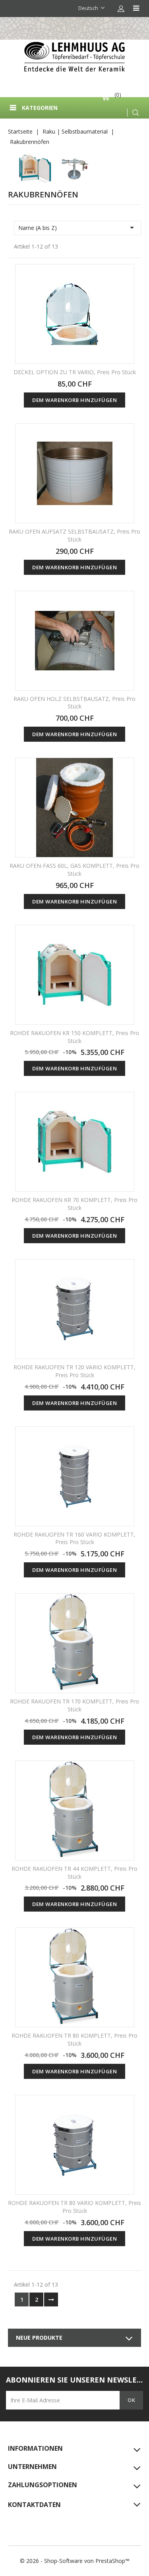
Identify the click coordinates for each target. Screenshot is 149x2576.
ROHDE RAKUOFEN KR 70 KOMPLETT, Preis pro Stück (74, 1204)
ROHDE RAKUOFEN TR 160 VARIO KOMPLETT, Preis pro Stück (74, 1538)
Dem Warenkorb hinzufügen (74, 400)
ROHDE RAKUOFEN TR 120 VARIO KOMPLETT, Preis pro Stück (74, 1371)
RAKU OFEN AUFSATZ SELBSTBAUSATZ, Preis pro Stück (74, 535)
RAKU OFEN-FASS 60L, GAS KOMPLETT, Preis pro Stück (74, 870)
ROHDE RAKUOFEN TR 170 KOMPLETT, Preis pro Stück (74, 1705)
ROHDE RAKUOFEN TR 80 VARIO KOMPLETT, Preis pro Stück (74, 2207)
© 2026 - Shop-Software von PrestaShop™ (75, 2561)
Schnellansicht (123, 276)
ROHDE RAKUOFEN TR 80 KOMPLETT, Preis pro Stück (74, 2039)
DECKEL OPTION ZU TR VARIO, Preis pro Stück (75, 372)
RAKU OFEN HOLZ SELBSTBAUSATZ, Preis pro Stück (74, 703)
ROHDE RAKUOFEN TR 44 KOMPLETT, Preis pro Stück (74, 1873)
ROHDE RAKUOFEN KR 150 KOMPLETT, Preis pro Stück (74, 1037)
